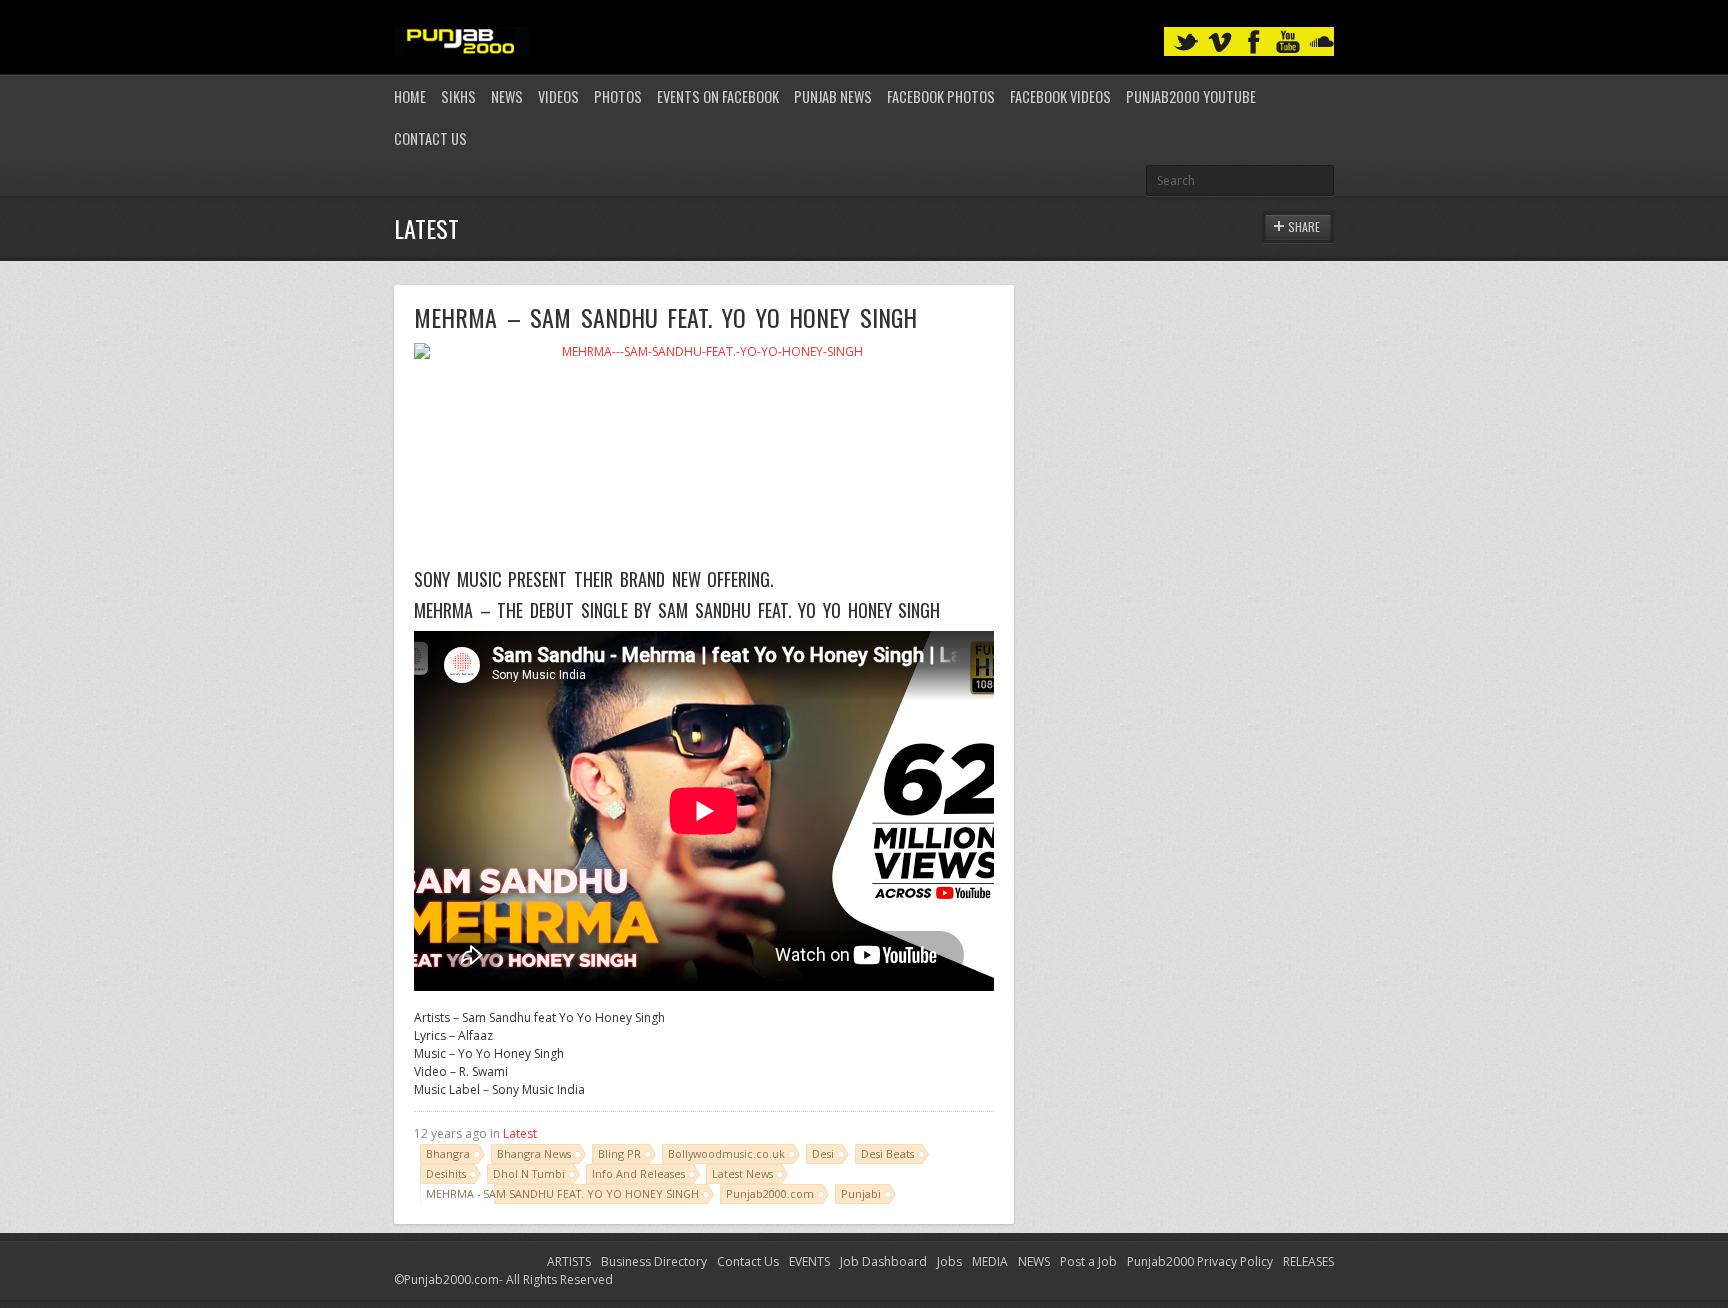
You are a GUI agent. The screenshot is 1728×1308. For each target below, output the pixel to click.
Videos (558, 96)
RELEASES (1308, 1261)
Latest (520, 1133)
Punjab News (833, 96)
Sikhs (458, 96)
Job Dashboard (883, 1261)
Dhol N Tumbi (529, 1173)
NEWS (1034, 1261)
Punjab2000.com (770, 1193)
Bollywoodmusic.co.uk (726, 1153)
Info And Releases (638, 1173)
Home (410, 96)
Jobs (949, 1261)
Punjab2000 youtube (1191, 96)
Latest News (742, 1173)
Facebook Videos (1060, 96)
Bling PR (619, 1153)
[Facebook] (1254, 42)
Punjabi (861, 1193)
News (507, 96)
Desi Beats (887, 1153)
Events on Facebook (718, 96)
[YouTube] (1288, 42)
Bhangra (448, 1153)
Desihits (446, 1173)
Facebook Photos (941, 96)
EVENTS (809, 1261)
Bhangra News (534, 1153)
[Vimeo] (1220, 42)
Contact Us (430, 138)
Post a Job (1088, 1261)
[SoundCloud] (1322, 42)
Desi (823, 1153)
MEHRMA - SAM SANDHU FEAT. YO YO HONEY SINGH (562, 1193)
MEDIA (990, 1261)
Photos (618, 96)
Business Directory (654, 1261)
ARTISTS (569, 1261)
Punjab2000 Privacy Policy (1200, 1261)
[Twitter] (1186, 42)
